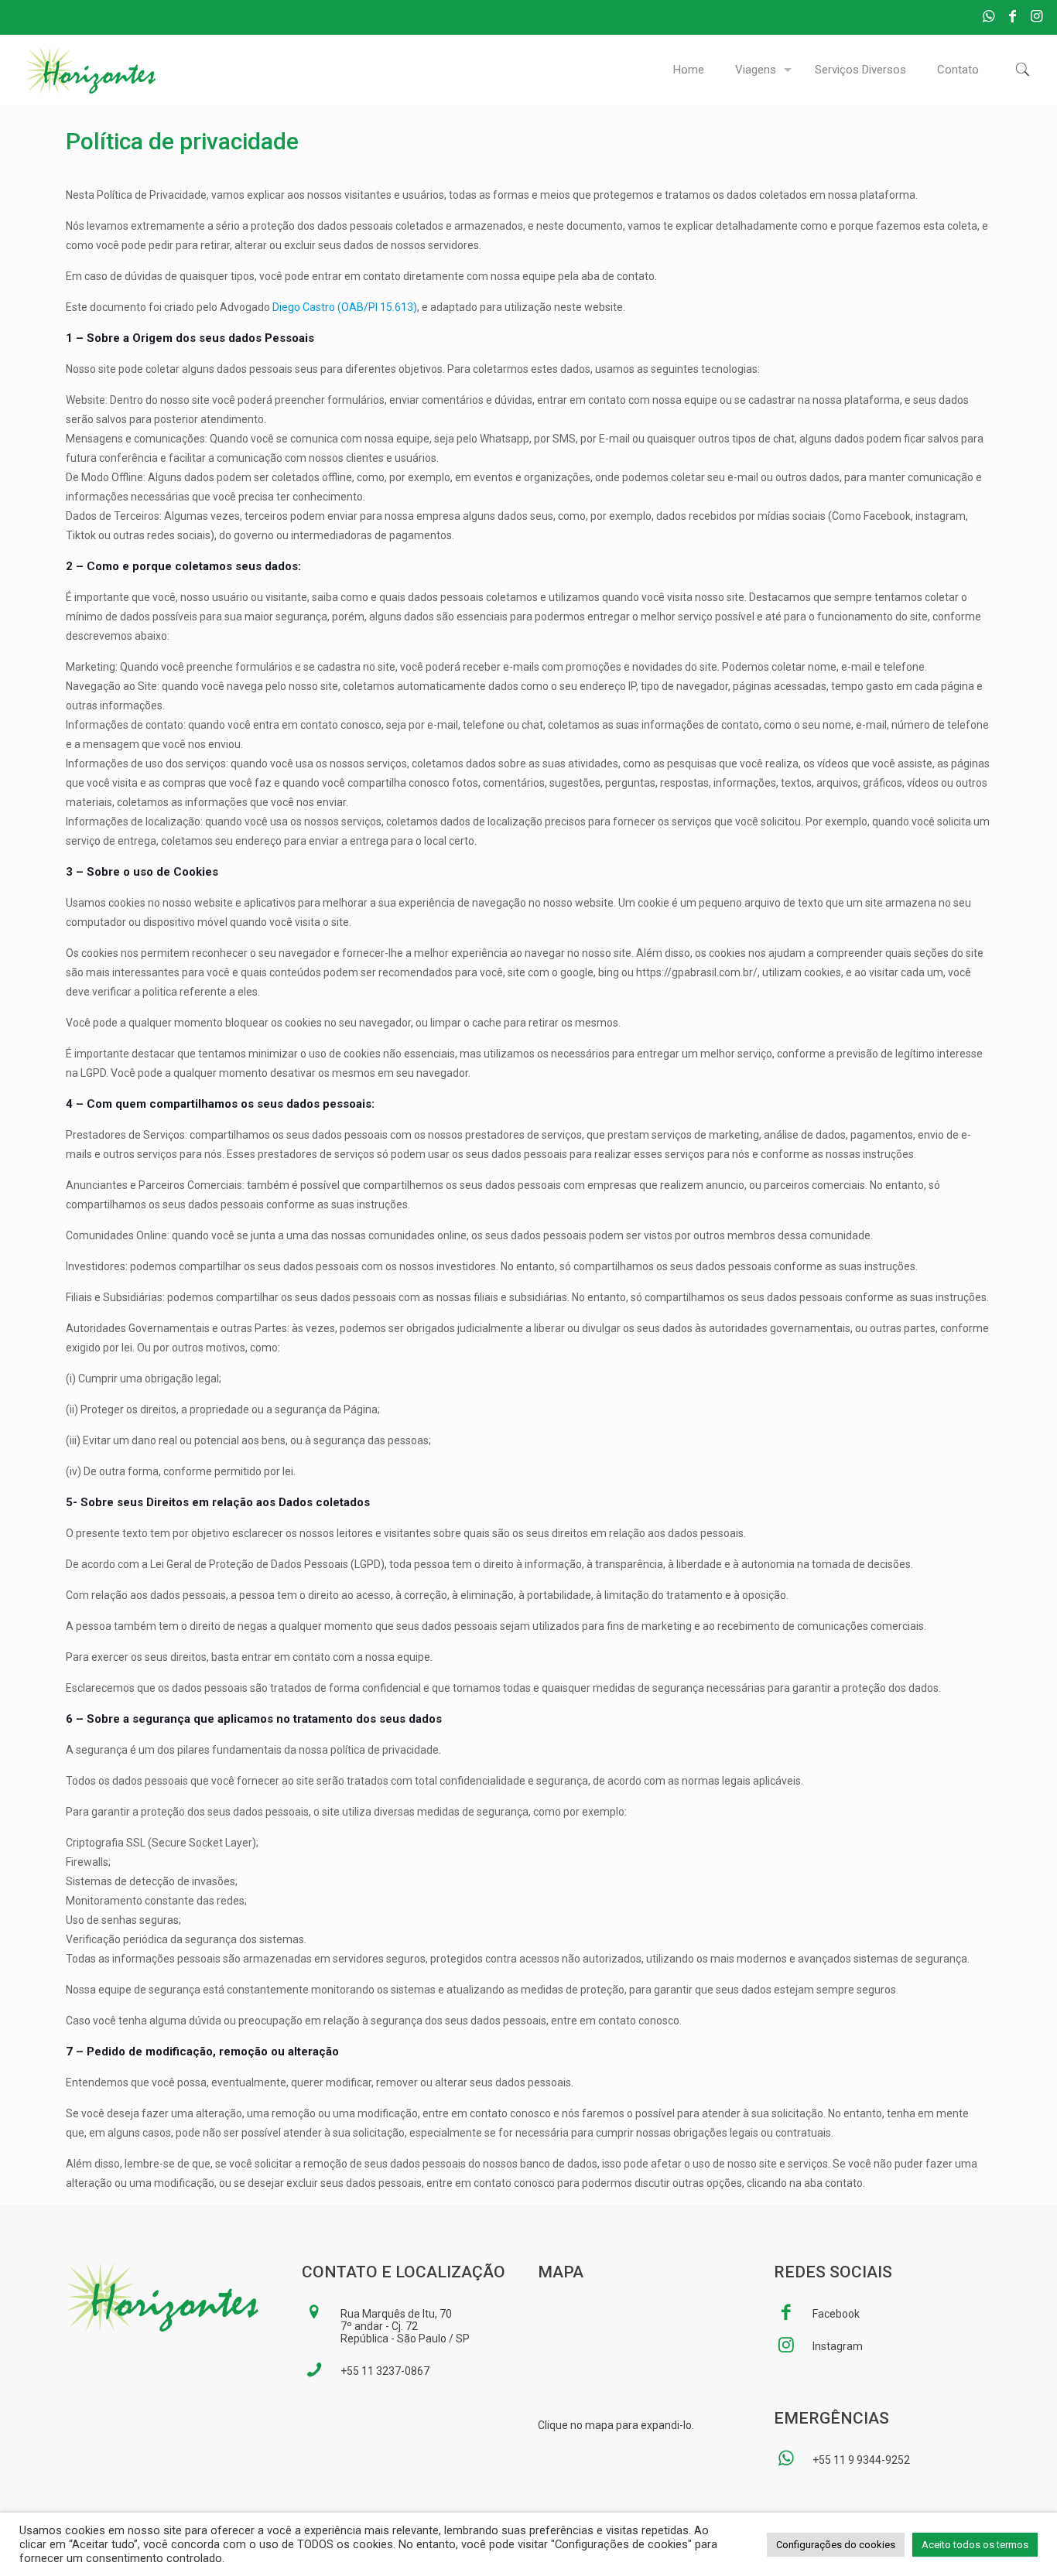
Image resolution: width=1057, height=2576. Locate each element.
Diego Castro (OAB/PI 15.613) (345, 307)
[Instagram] (1036, 16)
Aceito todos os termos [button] (975, 2545)
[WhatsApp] (989, 16)
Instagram (838, 2346)
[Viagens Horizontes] (91, 70)
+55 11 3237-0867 (385, 2371)
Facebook (836, 2314)
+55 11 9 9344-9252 (861, 2460)
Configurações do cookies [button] (836, 2545)
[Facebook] (1013, 16)
